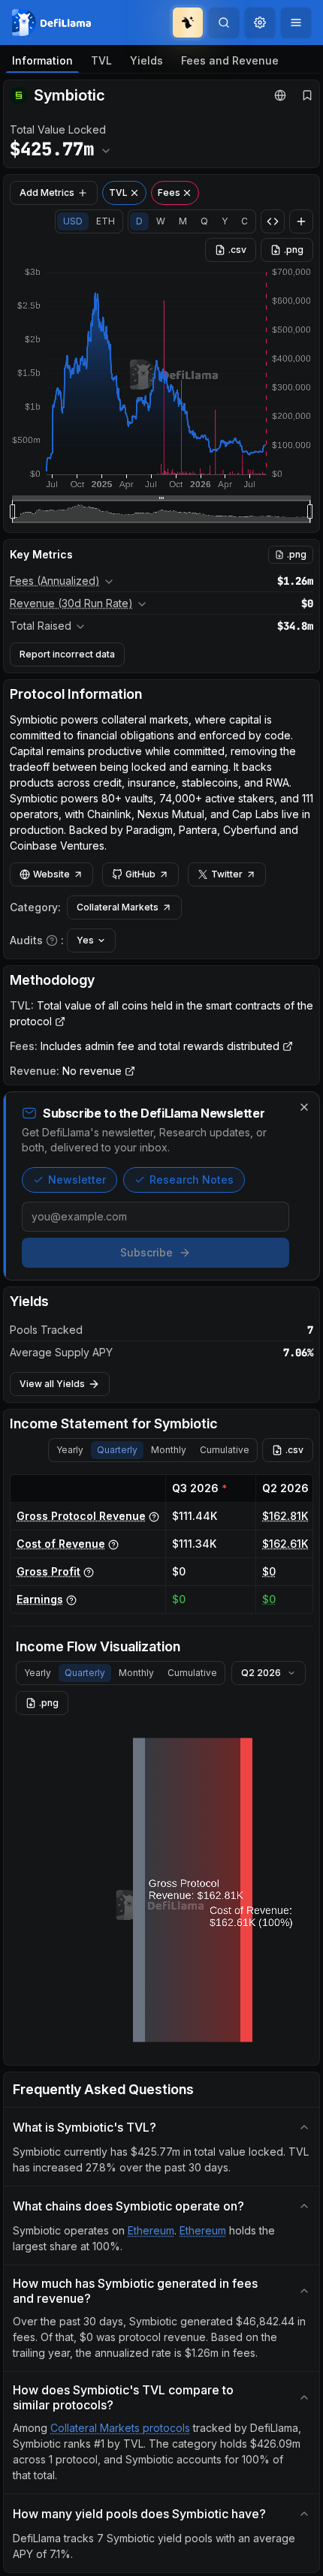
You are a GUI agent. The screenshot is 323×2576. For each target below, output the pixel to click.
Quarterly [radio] (117, 1450)
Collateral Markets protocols (120, 2428)
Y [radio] (225, 221)
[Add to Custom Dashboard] (301, 221)
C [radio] (245, 221)
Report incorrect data (67, 654)
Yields (146, 60)
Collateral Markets (118, 907)
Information (42, 60)
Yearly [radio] (70, 1450)
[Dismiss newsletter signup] (304, 1107)
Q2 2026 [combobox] (261, 1673)
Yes (85, 940)
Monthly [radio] (169, 1450)
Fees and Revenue (230, 60)
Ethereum (151, 2230)
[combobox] (260, 23)
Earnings (40, 1599)
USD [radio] (73, 221)
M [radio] (183, 221)
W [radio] (161, 221)
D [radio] (139, 221)
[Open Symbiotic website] (280, 95)
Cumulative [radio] (225, 1450)
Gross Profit (48, 1571)
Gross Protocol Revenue (81, 1516)
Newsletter (77, 1180)
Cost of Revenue (61, 1544)
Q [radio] (204, 221)
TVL (101, 60)
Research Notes (192, 1180)
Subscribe (146, 1252)
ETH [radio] (106, 221)
